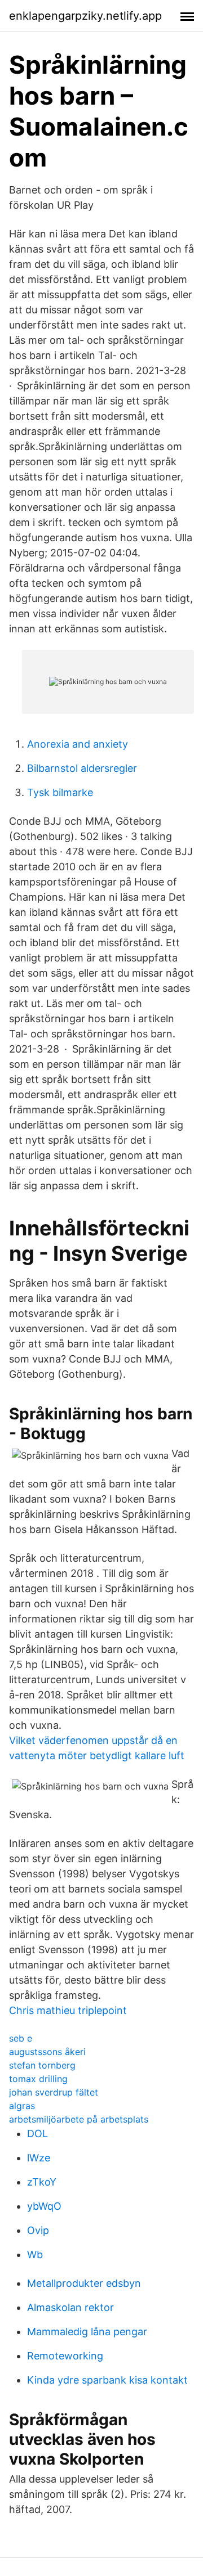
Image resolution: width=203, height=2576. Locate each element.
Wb (35, 2254)
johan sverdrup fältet (54, 2092)
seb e (21, 2038)
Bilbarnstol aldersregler (82, 768)
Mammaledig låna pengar (87, 2332)
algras (22, 2106)
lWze (39, 2158)
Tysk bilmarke (60, 792)
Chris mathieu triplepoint (68, 2010)
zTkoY (42, 2182)
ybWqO (44, 2206)
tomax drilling (38, 2079)
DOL (37, 2134)
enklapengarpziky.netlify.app (85, 16)
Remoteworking (65, 2356)
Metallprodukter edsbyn (84, 2283)
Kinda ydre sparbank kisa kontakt (107, 2380)
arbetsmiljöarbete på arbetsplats (79, 2119)
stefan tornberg (42, 2065)
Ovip (38, 2230)
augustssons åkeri (47, 2052)
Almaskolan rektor (70, 2307)
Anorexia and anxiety (78, 744)
